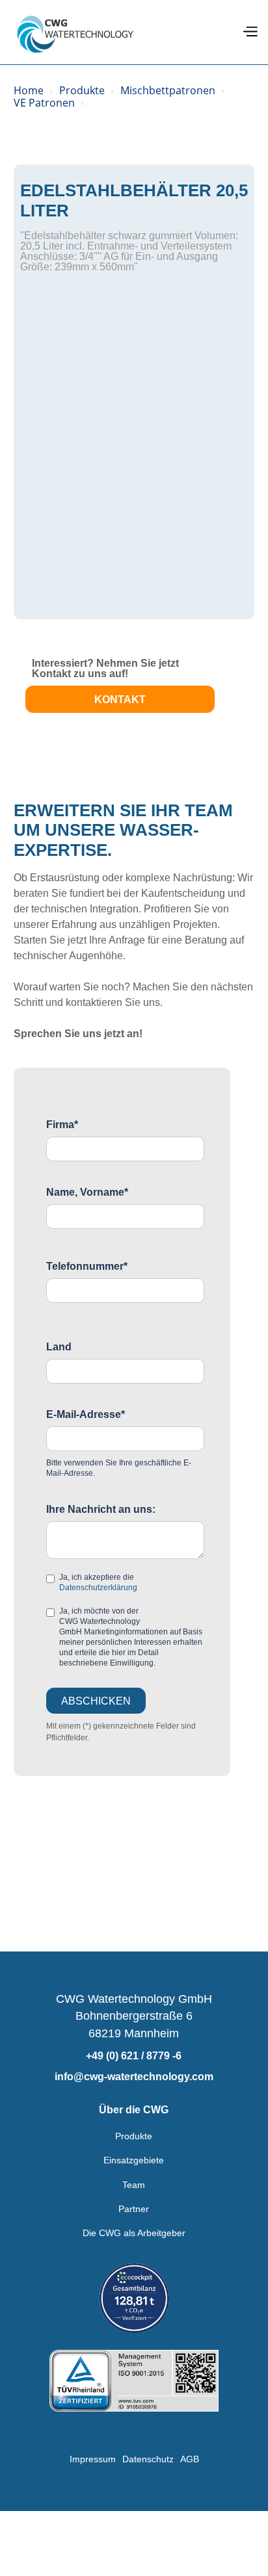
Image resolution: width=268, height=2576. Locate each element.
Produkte (82, 91)
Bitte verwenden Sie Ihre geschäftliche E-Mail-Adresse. (119, 1468)
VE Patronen (44, 103)
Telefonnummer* (87, 1267)
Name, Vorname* (87, 1192)
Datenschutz (148, 2459)
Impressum (93, 2459)
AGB (190, 2459)
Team (134, 2185)
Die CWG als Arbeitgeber (134, 2233)
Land (59, 1347)
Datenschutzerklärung (98, 1588)
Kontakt (120, 700)
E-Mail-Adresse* (86, 1415)
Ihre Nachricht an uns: (101, 1510)
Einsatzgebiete (134, 2160)
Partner (134, 2209)
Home (29, 91)
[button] (250, 32)
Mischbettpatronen (168, 91)
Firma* (62, 1125)
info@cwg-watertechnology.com (134, 2077)
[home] (75, 32)
